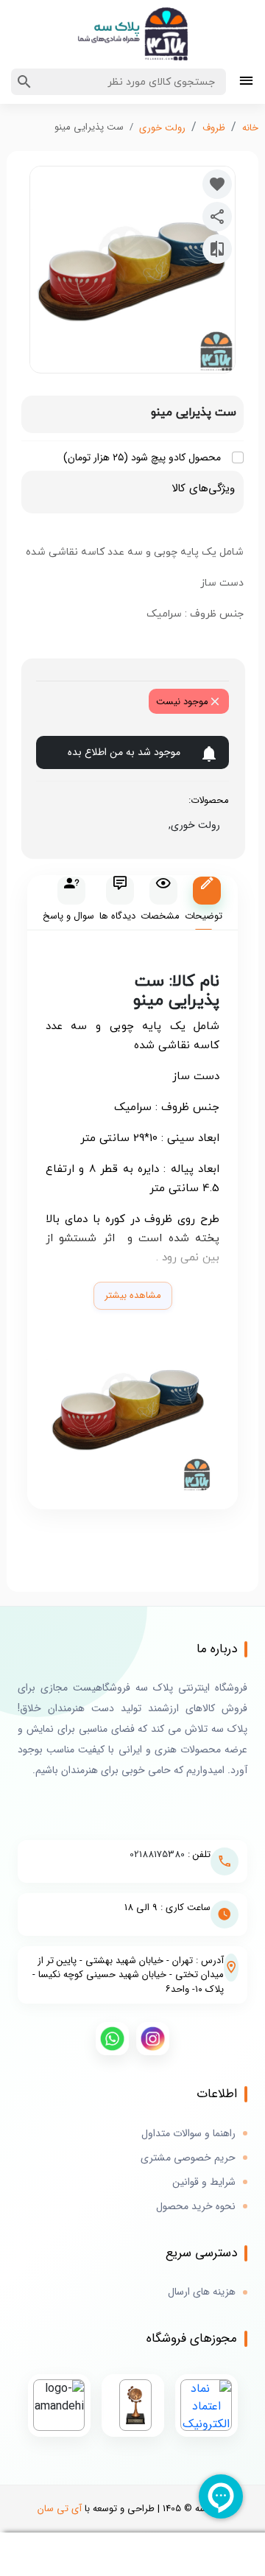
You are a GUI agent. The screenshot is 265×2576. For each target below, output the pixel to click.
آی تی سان (60, 2509)
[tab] (204, 903)
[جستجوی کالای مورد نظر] (24, 82)
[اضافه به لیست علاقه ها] (217, 184)
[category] (246, 82)
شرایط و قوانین (204, 2182)
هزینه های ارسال (202, 2292)
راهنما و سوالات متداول (188, 2134)
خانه (250, 128)
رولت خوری (162, 128)
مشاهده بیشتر (133, 1295)
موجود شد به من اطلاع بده (124, 752)
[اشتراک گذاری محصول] (217, 217)
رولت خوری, (191, 825)
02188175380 (157, 1854)
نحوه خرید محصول (196, 2207)
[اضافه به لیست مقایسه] (217, 249)
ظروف (214, 128)
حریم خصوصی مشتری (188, 2158)
